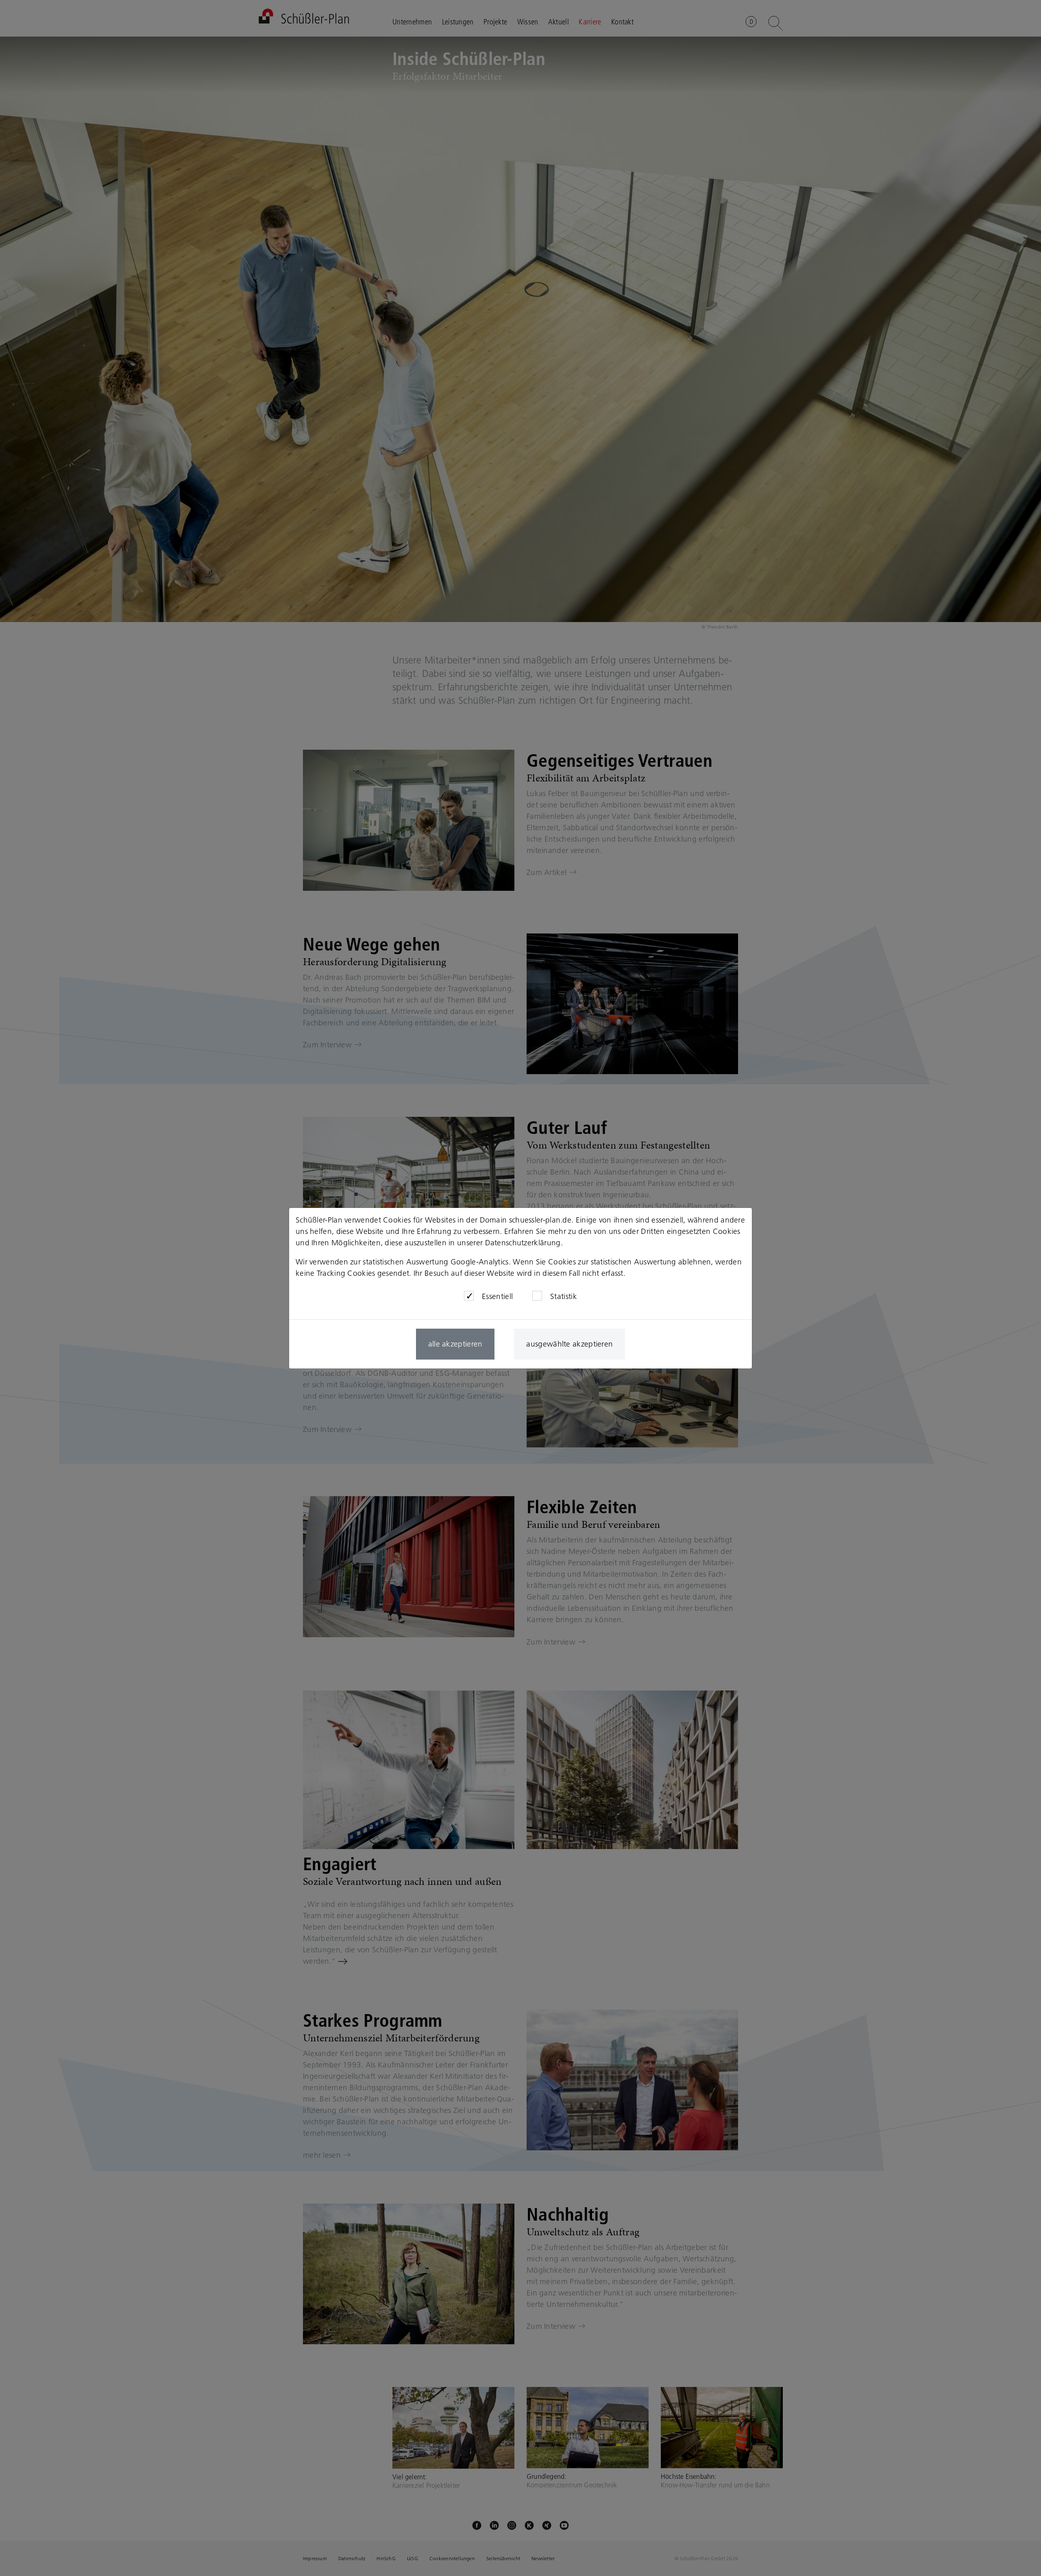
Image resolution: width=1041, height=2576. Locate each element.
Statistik (564, 1296)
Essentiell (497, 1296)
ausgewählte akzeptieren (570, 1344)
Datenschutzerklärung (523, 1243)
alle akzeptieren (455, 1344)
